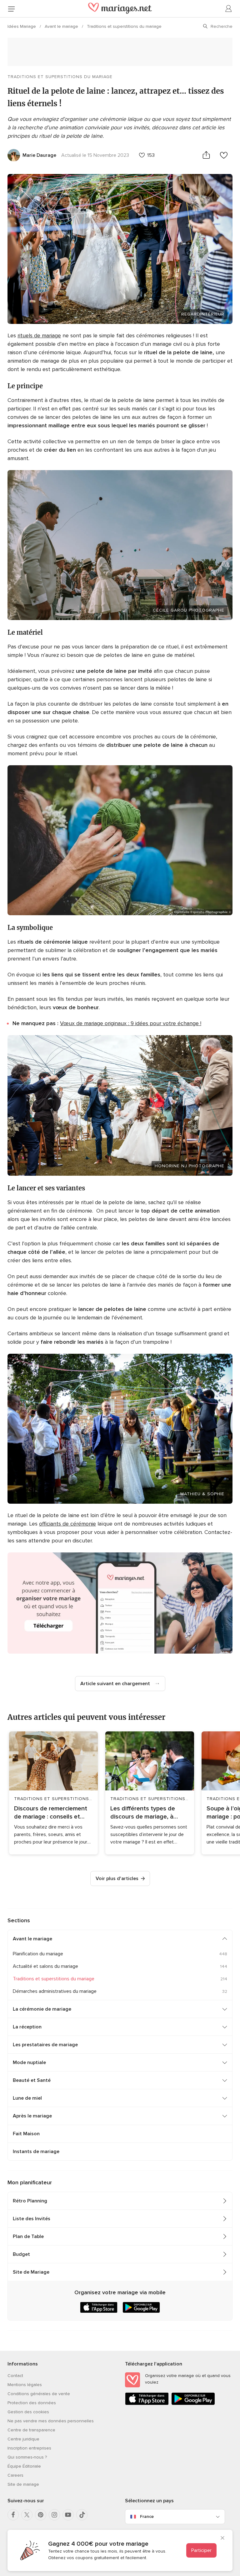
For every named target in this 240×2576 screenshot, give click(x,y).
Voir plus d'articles (117, 1879)
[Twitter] (27, 2515)
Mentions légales (25, 2385)
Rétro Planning (30, 2201)
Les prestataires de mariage (45, 2045)
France (147, 2516)
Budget (21, 2254)
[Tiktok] (82, 2515)
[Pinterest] (41, 2515)
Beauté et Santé (32, 2080)
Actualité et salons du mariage (45, 1966)
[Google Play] (193, 2404)
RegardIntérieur (203, 314)
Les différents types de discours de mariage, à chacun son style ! (143, 1813)
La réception (27, 2027)
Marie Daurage (39, 155)
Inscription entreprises (29, 2448)
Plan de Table (28, 2236)
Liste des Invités (32, 2219)
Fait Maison (26, 2134)
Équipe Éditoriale (24, 2466)
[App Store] (147, 2404)
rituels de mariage (39, 335)
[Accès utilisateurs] (229, 9)
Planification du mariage (38, 1954)
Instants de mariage (36, 2152)
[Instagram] (54, 2515)
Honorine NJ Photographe (190, 1166)
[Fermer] (222, 2539)
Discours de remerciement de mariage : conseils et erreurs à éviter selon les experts (51, 1813)
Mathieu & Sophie (202, 1494)
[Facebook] (13, 2515)
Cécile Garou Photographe (189, 610)
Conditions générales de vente (39, 2394)
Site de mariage (23, 2484)
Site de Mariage (31, 2272)
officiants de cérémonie (67, 1524)
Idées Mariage (22, 26)
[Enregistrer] (224, 155)
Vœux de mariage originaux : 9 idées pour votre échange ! (131, 1023)
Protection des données (32, 2403)
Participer (201, 2550)
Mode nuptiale (29, 2062)
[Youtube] (68, 2515)
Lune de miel (27, 2098)
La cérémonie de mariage (42, 2009)
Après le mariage (32, 2116)
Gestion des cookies (28, 2412)
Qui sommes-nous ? (27, 2457)
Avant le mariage (62, 26)
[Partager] (206, 155)
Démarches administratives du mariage (55, 1991)
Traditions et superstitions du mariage (124, 26)
